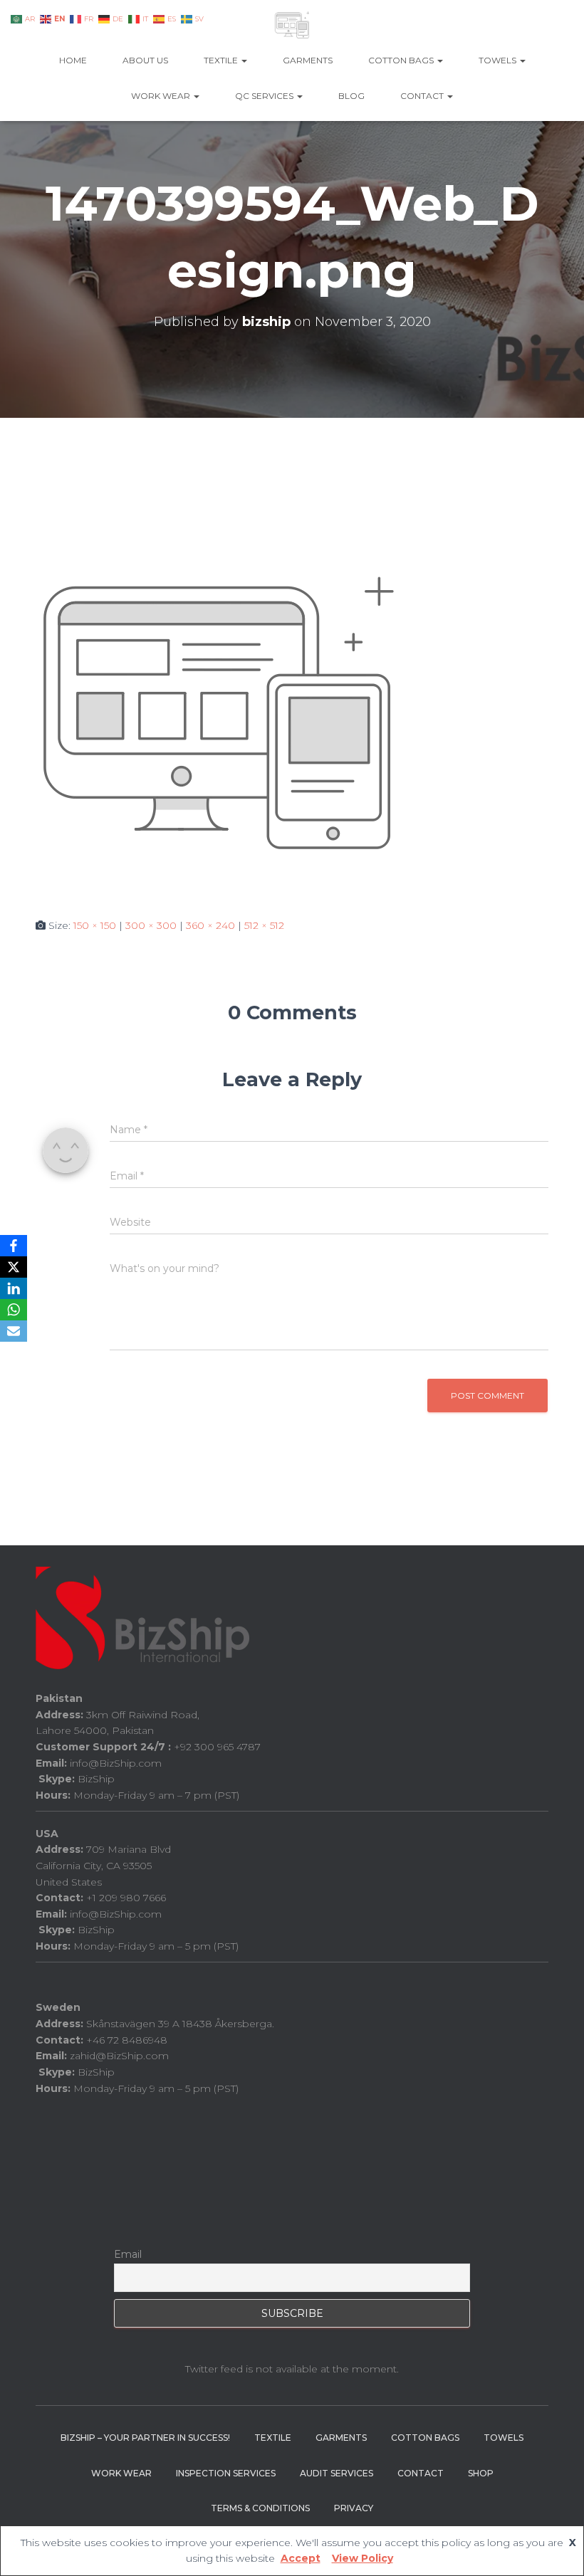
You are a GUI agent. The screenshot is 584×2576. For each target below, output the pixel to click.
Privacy (354, 2508)
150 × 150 (95, 925)
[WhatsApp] (14, 1310)
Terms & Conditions (260, 2508)
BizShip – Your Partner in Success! (145, 2438)
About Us (145, 60)
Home (73, 60)
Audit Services (337, 2473)
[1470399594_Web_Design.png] (218, 713)
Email (128, 2254)
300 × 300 (151, 925)
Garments (308, 60)
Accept (301, 2558)
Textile (222, 60)
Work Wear (162, 96)
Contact (423, 96)
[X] (14, 1267)
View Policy (363, 2558)
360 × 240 (210, 925)
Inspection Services (226, 2473)
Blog (351, 96)
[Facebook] (14, 1246)
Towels (499, 60)
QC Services (265, 96)
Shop (481, 2473)
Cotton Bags (402, 60)
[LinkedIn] (14, 1288)
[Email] (14, 1331)
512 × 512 (264, 925)
